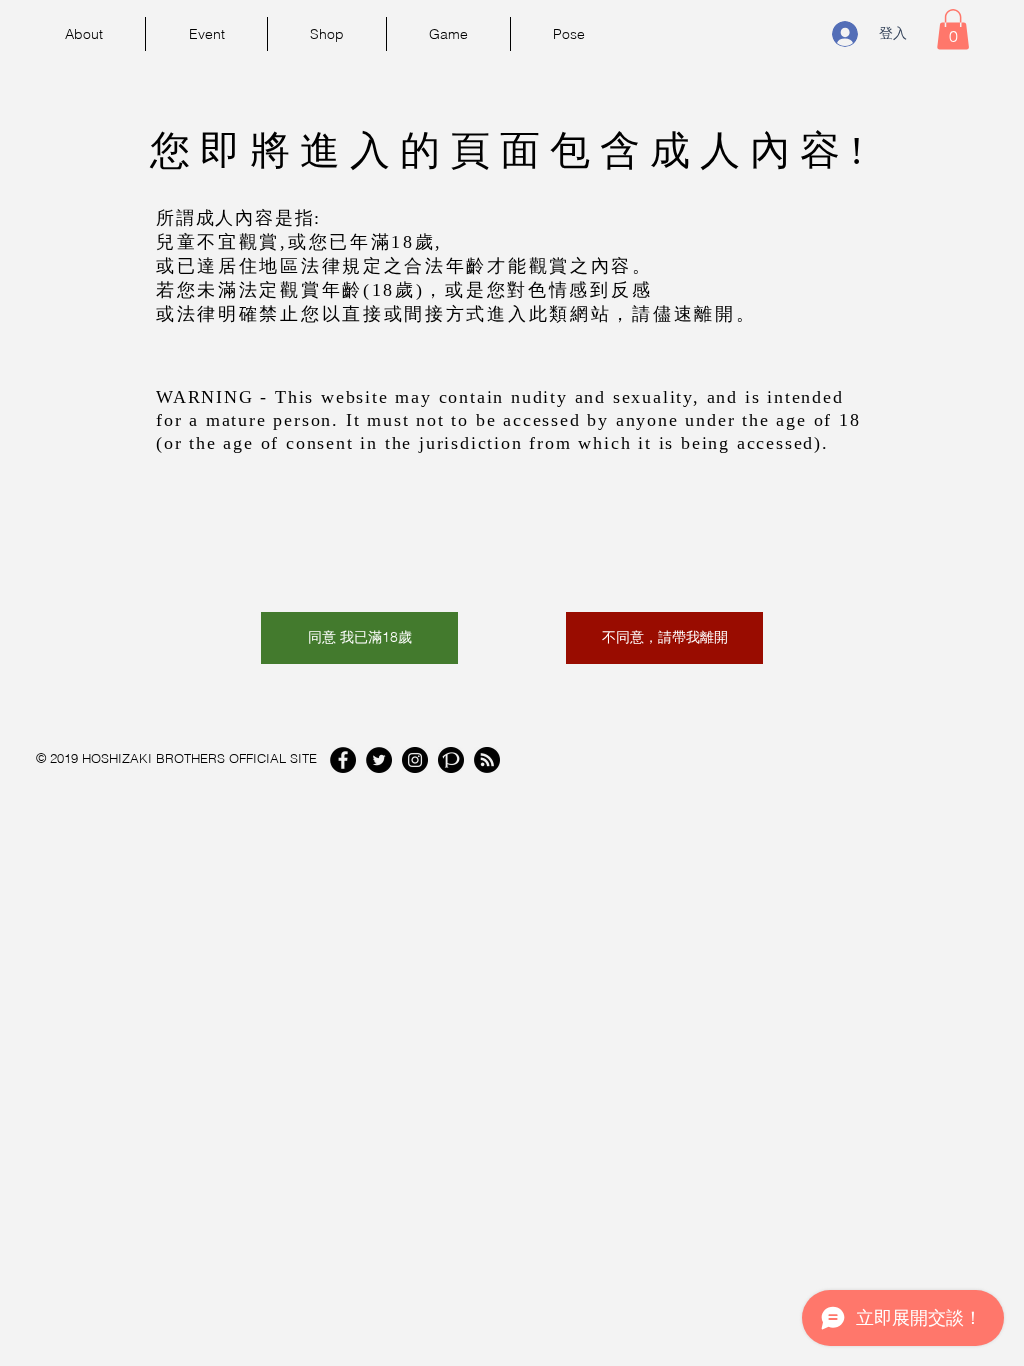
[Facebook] (343, 760)
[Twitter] (379, 760)
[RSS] (487, 760)
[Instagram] (415, 760)
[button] (953, 29)
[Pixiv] (451, 760)
